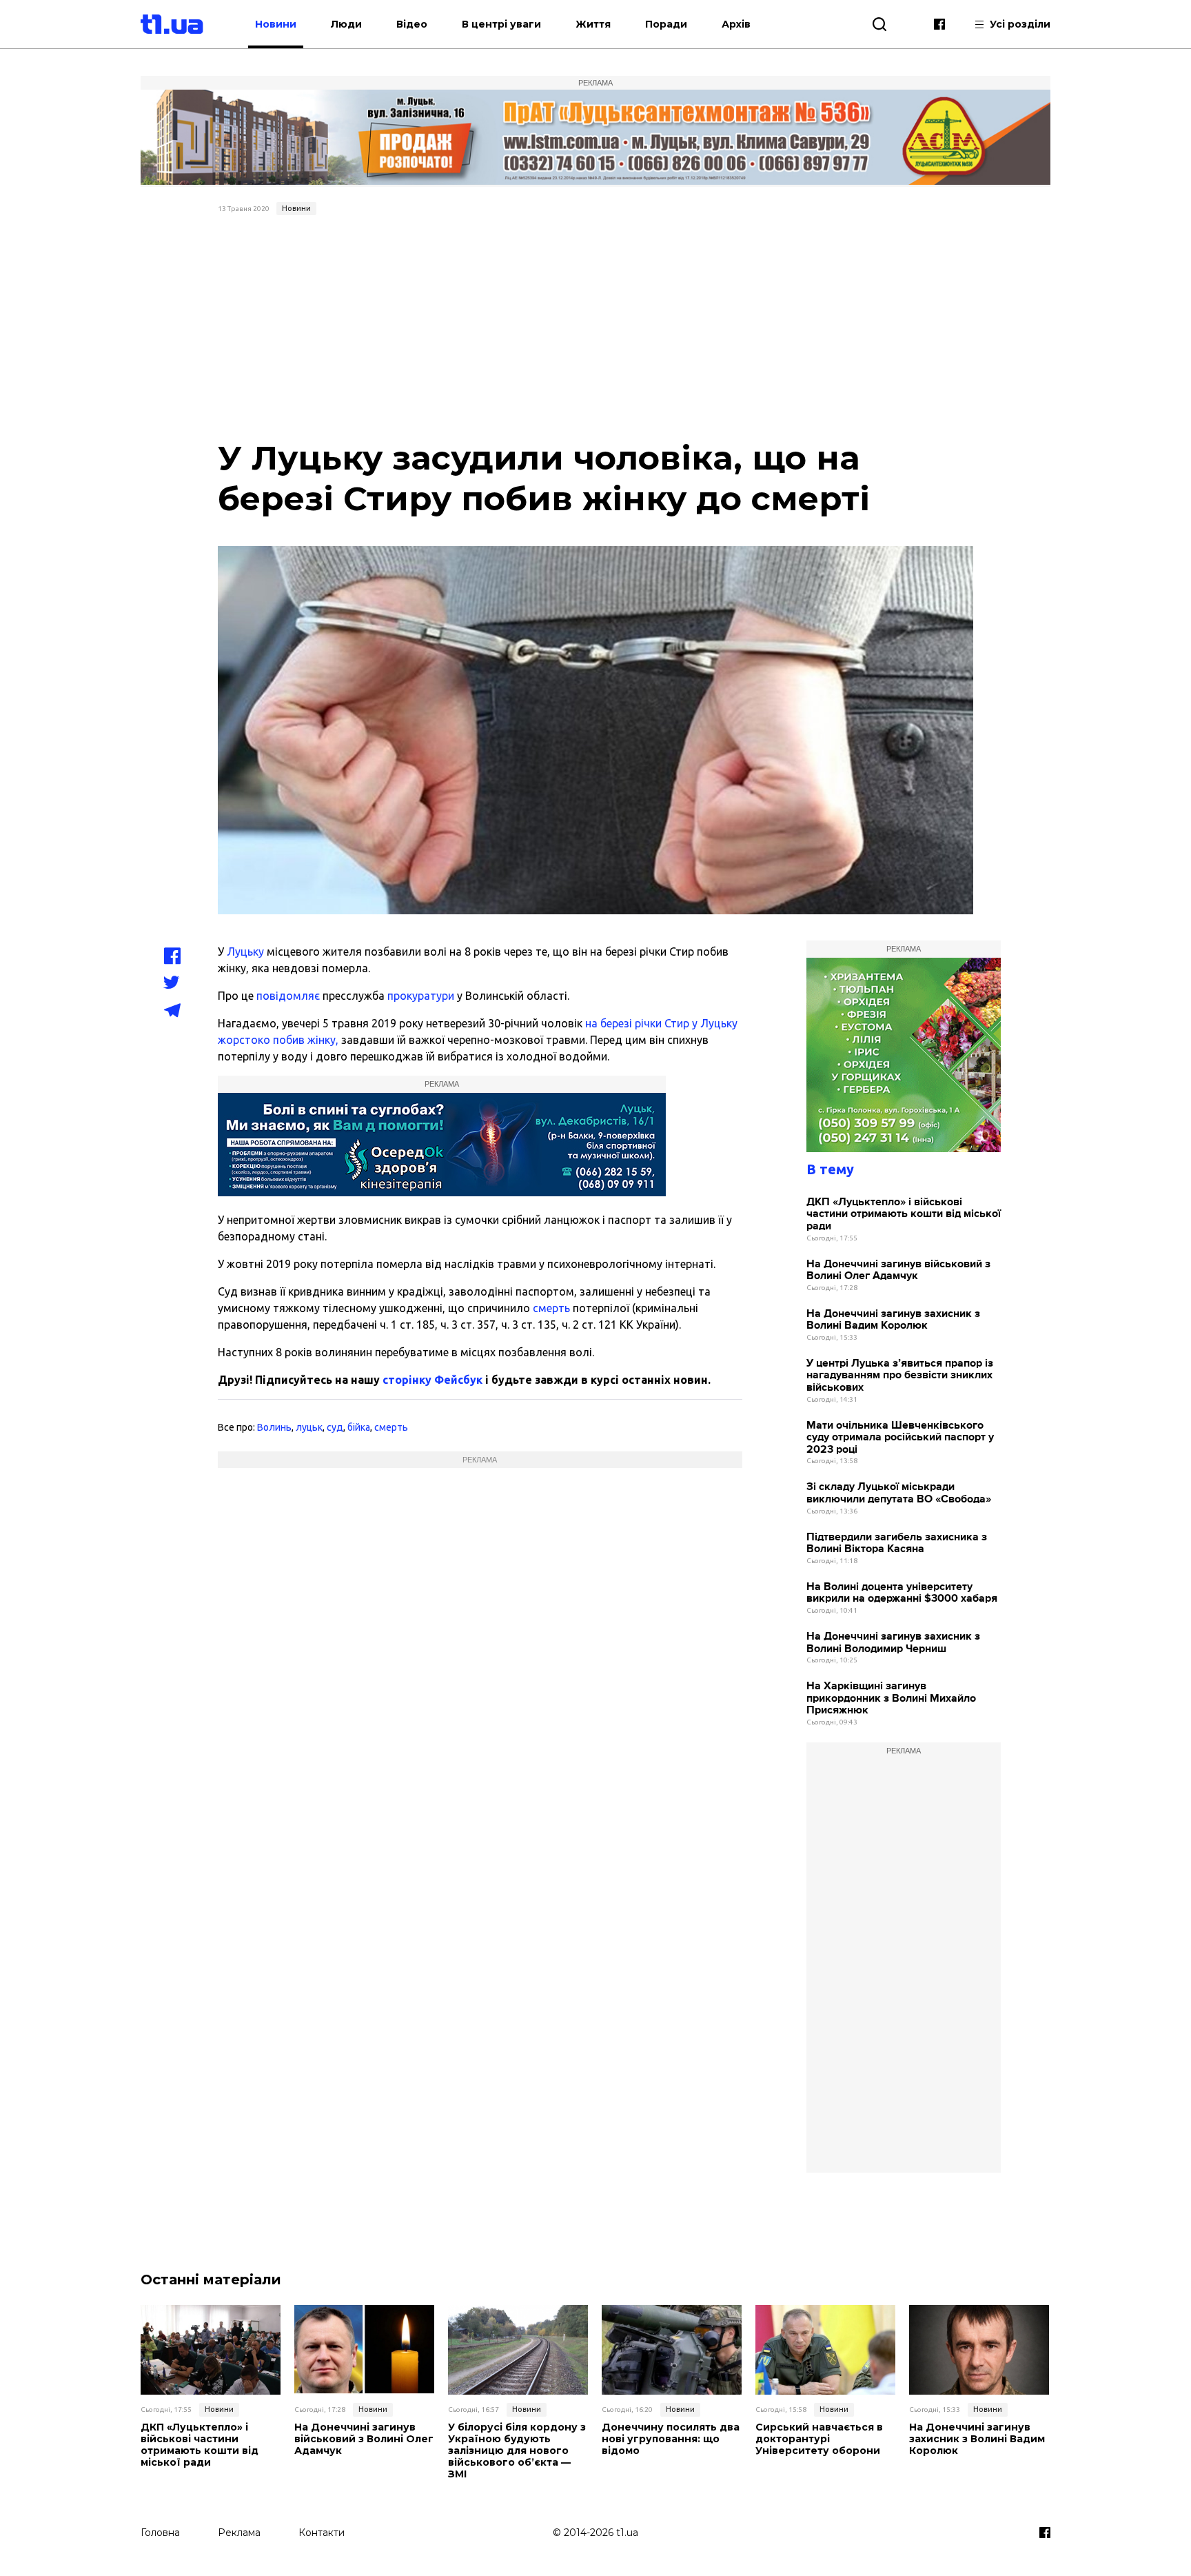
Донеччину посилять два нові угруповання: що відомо (671, 2439)
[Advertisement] (596, 324)
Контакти (322, 2533)
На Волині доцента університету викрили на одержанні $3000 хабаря (902, 1593)
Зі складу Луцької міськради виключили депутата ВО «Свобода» (899, 1493)
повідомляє (288, 996)
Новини (276, 24)
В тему (830, 1169)
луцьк (309, 1427)
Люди (346, 24)
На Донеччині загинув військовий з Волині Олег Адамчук (898, 1270)
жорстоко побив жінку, (278, 1040)
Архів (736, 24)
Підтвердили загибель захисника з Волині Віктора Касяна (897, 1543)
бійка (359, 1427)
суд (335, 1427)
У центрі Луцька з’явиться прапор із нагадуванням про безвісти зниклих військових (900, 1376)
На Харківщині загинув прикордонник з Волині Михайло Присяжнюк (891, 1698)
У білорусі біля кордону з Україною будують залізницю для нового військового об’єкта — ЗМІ (517, 2451)
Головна (160, 2533)
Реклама (239, 2533)
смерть (551, 1308)
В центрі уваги (501, 24)
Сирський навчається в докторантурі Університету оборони (819, 2439)
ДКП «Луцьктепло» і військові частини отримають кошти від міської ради (904, 1214)
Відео (412, 24)
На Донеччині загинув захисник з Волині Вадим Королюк (893, 1320)
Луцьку (245, 952)
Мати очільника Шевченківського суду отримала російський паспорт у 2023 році (900, 1438)
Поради (666, 24)
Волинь (274, 1427)
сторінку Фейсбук (432, 1380)
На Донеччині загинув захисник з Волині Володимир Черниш (893, 1643)
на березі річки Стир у (643, 1023)
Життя (593, 24)
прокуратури (421, 996)
